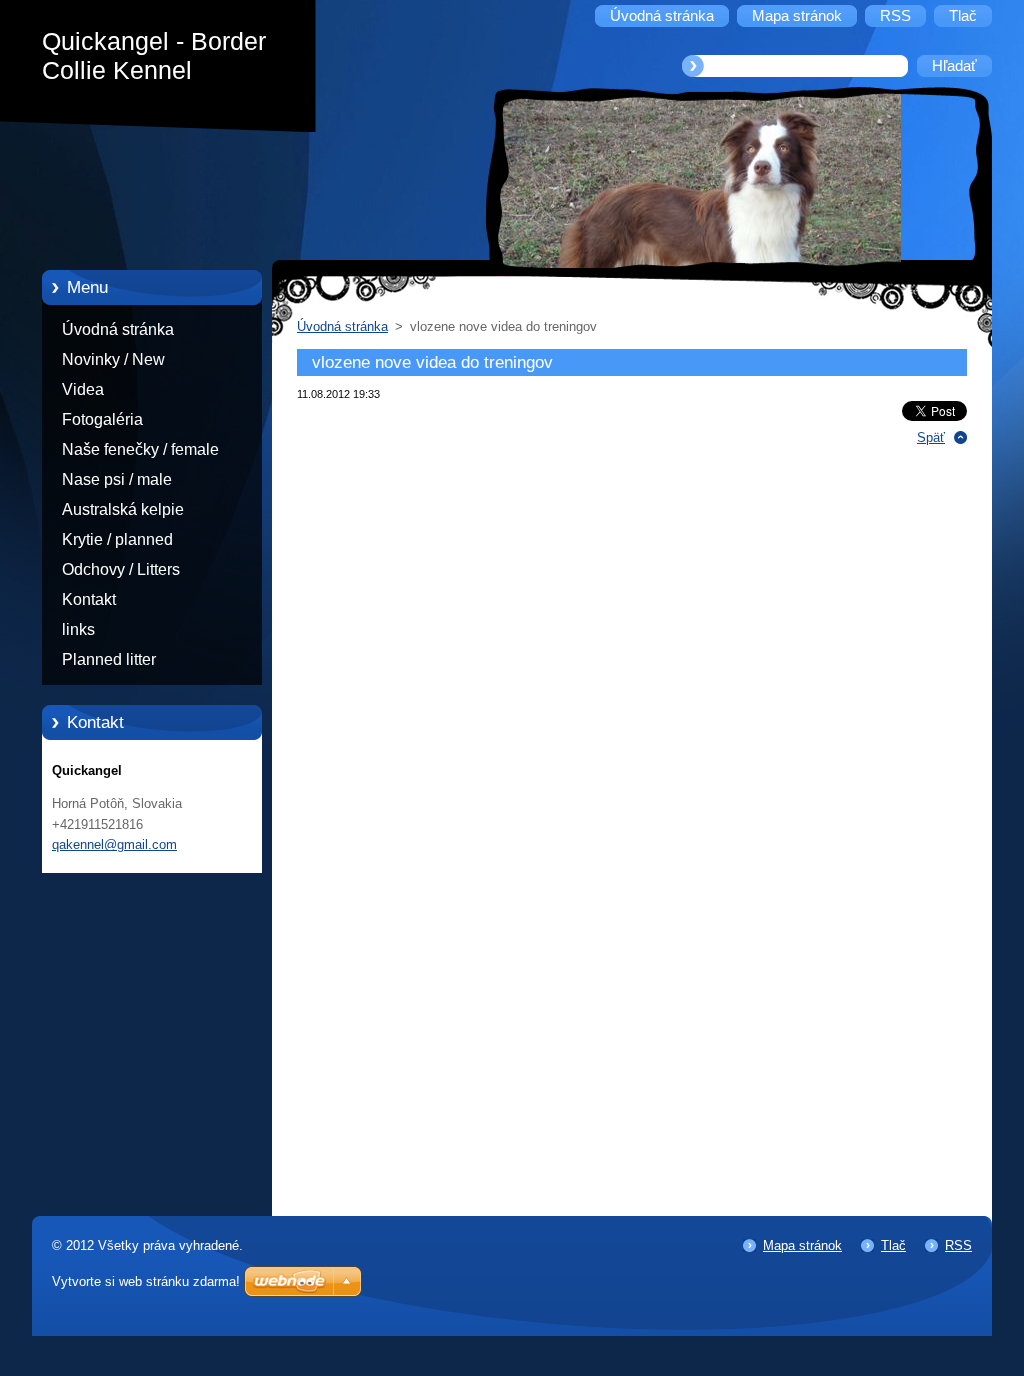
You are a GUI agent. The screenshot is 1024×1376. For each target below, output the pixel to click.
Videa (83, 389)
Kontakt (89, 599)
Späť (931, 437)
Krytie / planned (117, 539)
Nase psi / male (117, 479)
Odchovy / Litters (121, 569)
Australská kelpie (123, 509)
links (78, 629)
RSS (958, 1245)
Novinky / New (113, 359)
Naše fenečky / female (140, 449)
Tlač (893, 1245)
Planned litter (109, 659)
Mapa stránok (802, 1245)
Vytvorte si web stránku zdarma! (146, 1281)
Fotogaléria (102, 419)
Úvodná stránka (118, 329)
